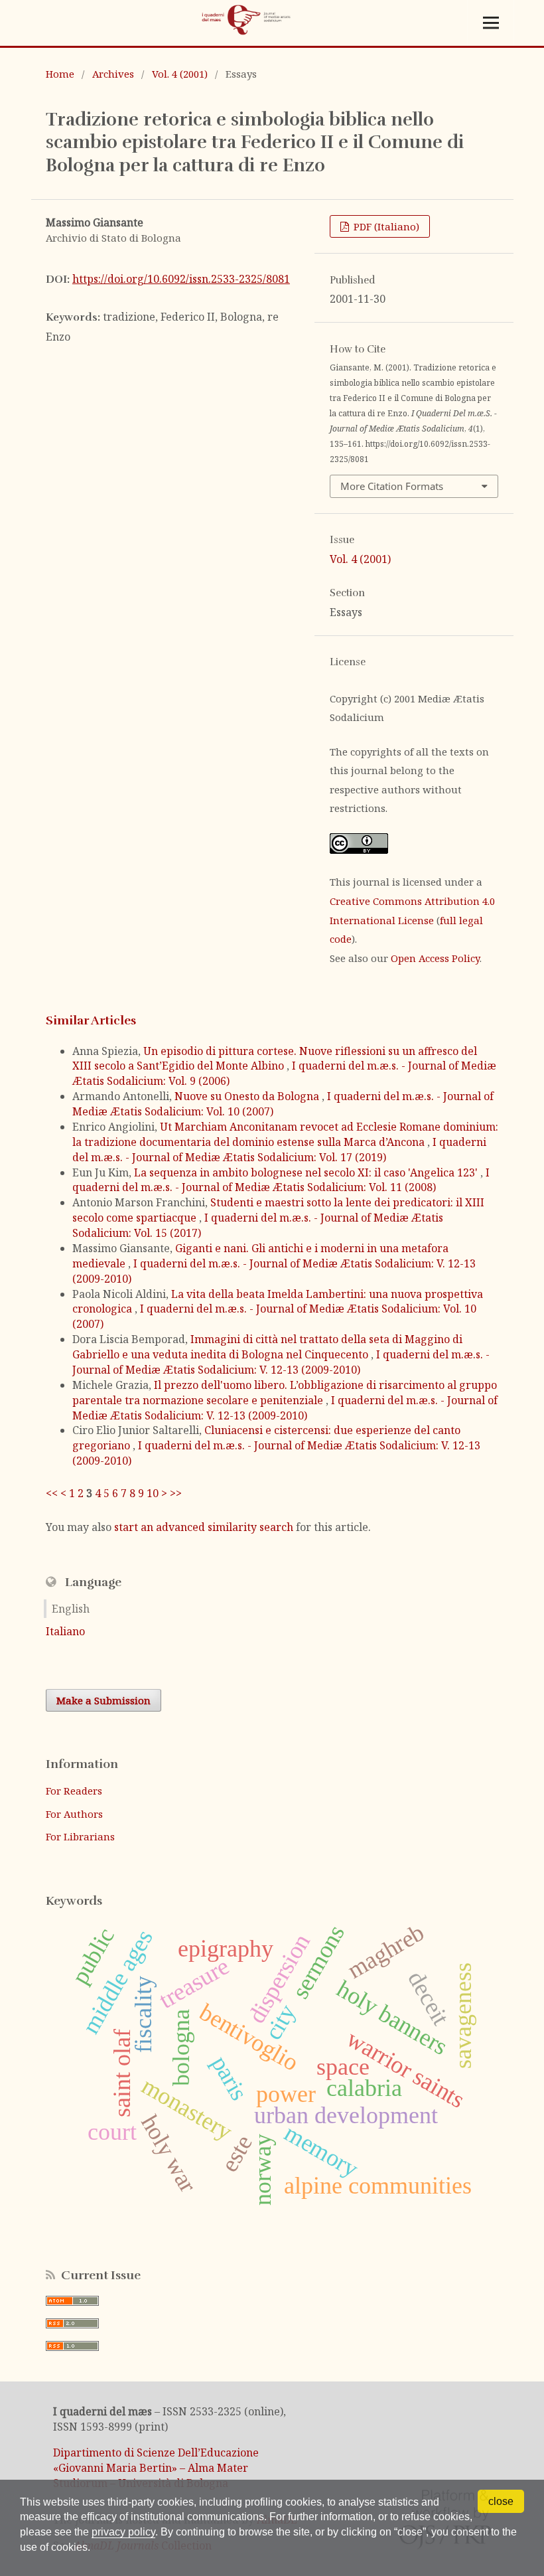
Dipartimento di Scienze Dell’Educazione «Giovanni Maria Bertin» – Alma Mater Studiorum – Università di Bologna (156, 2468)
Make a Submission (103, 1700)
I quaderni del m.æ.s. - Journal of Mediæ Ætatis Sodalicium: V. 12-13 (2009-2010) (281, 1362)
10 (153, 1493)
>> (176, 1493)
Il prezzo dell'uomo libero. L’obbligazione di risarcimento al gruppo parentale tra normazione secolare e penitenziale (285, 1393)
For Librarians (80, 1836)
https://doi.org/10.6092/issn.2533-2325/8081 (181, 279)
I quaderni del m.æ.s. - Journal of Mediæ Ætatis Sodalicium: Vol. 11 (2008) (281, 1180)
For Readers (74, 1791)
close (501, 2501)
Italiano (65, 1631)
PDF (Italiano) (385, 226)
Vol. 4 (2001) (180, 74)
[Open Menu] (491, 23)
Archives (113, 74)
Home (60, 74)
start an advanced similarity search (204, 1527)
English (71, 1609)
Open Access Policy (435, 958)
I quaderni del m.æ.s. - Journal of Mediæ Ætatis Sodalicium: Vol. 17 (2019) (279, 1150)
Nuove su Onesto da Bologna (248, 1096)
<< (52, 1493)
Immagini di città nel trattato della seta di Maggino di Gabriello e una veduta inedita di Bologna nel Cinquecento (267, 1347)
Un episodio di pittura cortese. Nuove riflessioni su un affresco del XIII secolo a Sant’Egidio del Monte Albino (275, 1059)
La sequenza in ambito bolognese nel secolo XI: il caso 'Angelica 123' (307, 1172)
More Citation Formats (392, 486)
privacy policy (123, 2532)
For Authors (74, 1814)
